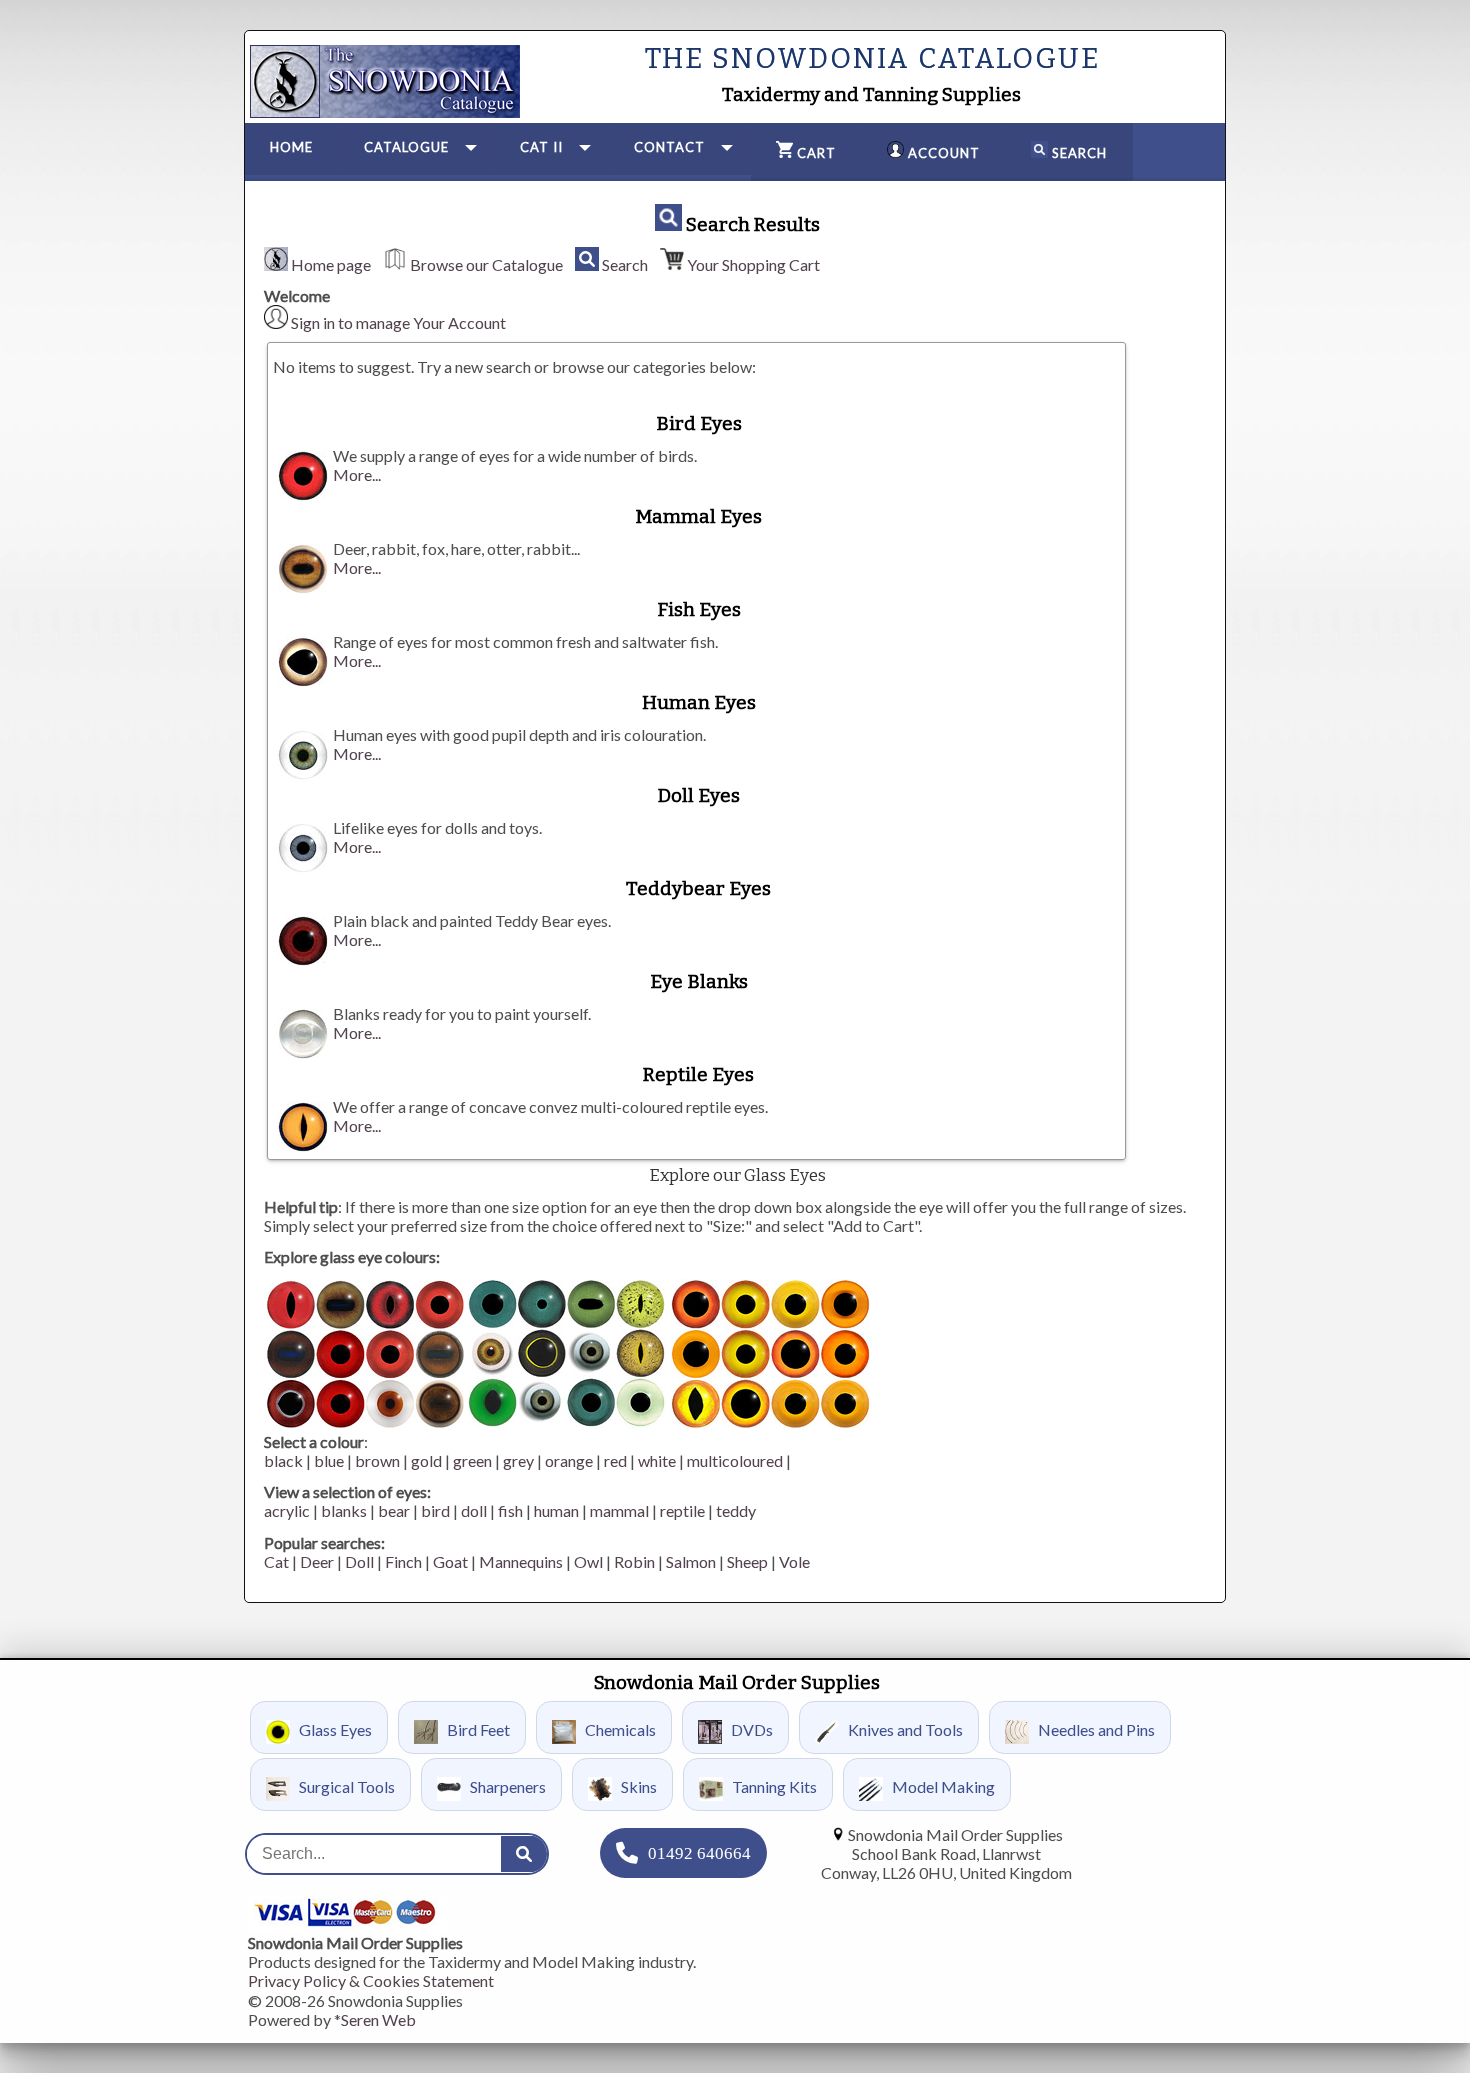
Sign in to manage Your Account (398, 322)
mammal (619, 1510)
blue (329, 1460)
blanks (344, 1510)
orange (569, 1460)
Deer (317, 1561)
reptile (682, 1510)
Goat (450, 1561)
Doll (359, 1561)
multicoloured (735, 1460)
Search (625, 264)
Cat (276, 1561)
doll (474, 1510)
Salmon (691, 1561)
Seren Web (378, 2019)
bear (394, 1510)
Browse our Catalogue (486, 264)
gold (426, 1460)
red (615, 1460)
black (283, 1460)
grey (518, 1460)
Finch (403, 1561)
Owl (588, 1561)
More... (357, 474)
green (472, 1460)
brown (377, 1460)
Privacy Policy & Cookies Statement (371, 1980)
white (657, 1460)
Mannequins (521, 1561)
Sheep (747, 1561)
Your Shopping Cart (753, 264)
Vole (794, 1561)
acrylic (287, 1510)
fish (510, 1510)
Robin (634, 1561)
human (556, 1510)
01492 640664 (699, 1853)
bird (435, 1510)
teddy (736, 1510)
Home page (331, 264)
